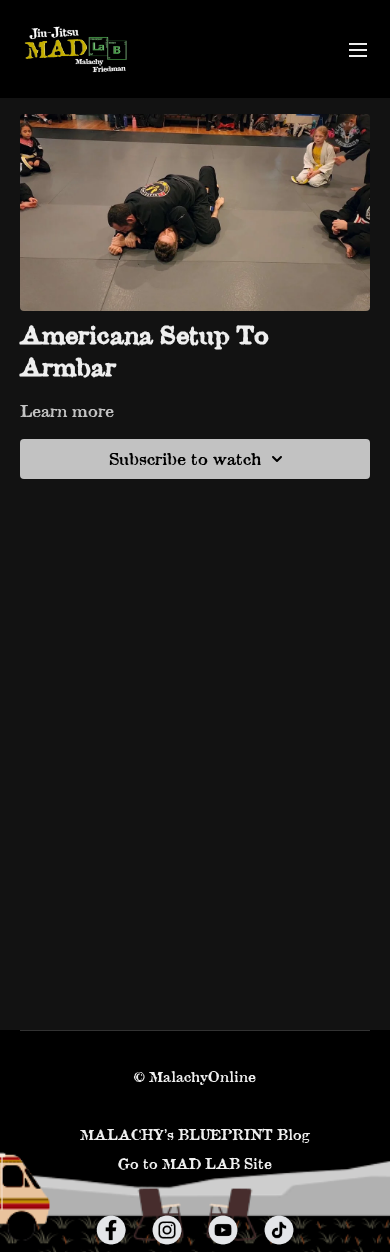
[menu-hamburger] (358, 49)
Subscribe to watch (185, 458)
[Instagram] (167, 1230)
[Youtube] (223, 1230)
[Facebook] (111, 1230)
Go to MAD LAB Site (195, 1163)
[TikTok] (279, 1230)
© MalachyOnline (195, 1077)
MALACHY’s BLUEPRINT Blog (195, 1134)
